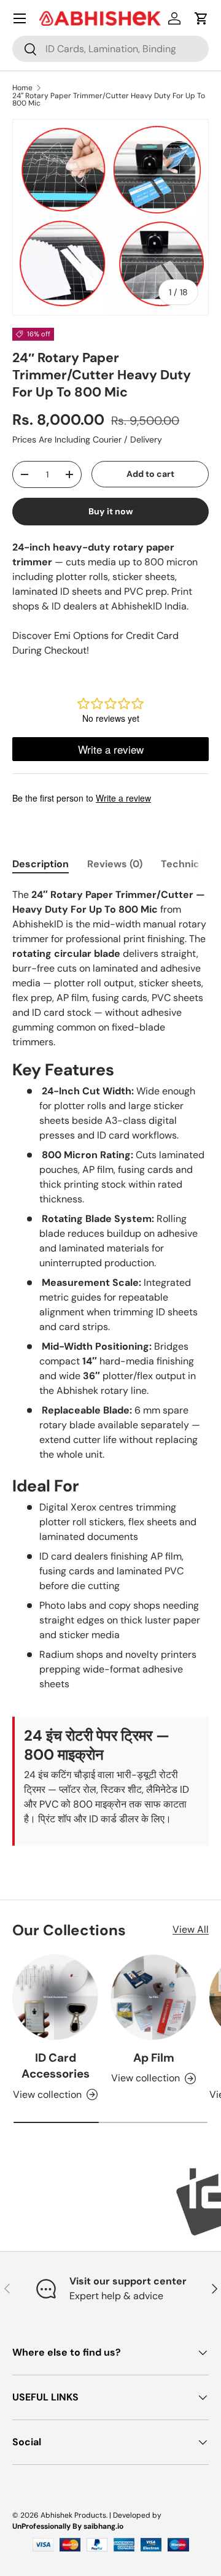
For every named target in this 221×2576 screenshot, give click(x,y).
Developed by (137, 2515)
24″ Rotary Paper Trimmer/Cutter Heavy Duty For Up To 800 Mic (109, 99)
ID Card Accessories (56, 2066)
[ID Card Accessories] (55, 1997)
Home (22, 88)
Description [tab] (41, 864)
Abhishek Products (73, 2515)
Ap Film (154, 2058)
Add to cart (150, 474)
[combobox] (110, 49)
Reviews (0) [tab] (115, 864)
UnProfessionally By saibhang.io (68, 2526)
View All (191, 1929)
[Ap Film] (153, 1997)
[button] (201, 18)
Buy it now (111, 511)
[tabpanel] (110, 1366)
